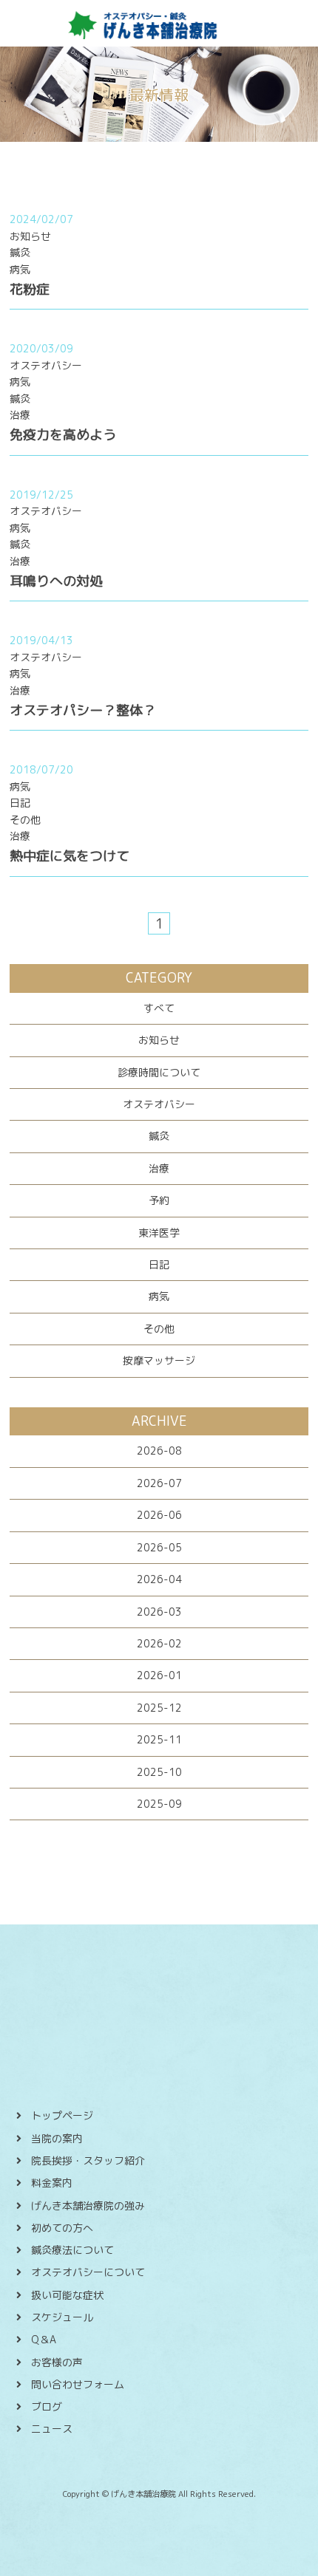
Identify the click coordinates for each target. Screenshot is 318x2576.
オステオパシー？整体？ (83, 710)
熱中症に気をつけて (70, 856)
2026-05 (159, 1547)
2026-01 (159, 1675)
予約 (159, 1200)
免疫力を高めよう (63, 435)
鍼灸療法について (72, 2250)
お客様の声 (57, 2362)
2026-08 (159, 1451)
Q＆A (44, 2339)
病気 (159, 1296)
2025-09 (159, 1804)
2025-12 (159, 1708)
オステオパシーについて (88, 2272)
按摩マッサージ (159, 1360)
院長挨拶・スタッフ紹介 (88, 2160)
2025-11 (159, 1739)
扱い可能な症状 (67, 2295)
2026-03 (159, 1612)
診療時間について (159, 1072)
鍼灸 (159, 1136)
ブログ (47, 2406)
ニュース (52, 2429)
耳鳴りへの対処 (56, 581)
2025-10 (159, 1772)
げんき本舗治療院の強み (88, 2206)
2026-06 (159, 1515)
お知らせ (159, 1040)
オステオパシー (159, 1104)
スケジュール (62, 2317)
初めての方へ (62, 2228)
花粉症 (30, 289)
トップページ (62, 2115)
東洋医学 (159, 1233)
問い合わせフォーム (78, 2384)
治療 (159, 1168)
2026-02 (159, 1643)
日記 (159, 1264)
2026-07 (159, 1483)
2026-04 (159, 1579)
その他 (159, 1329)
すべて (159, 1008)
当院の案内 (57, 2138)
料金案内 (52, 2183)
